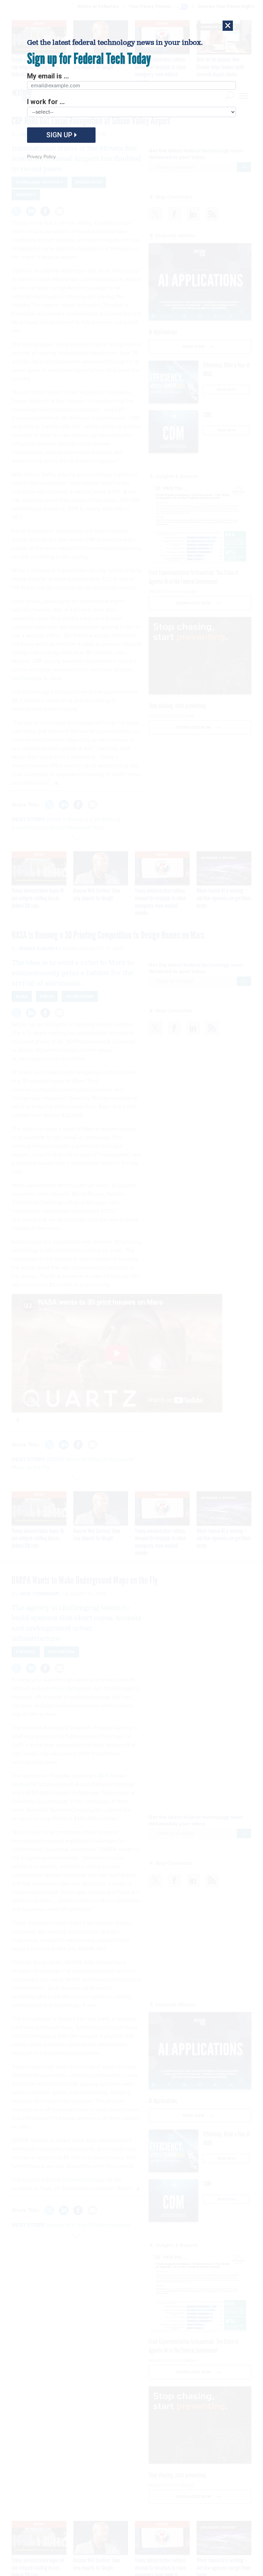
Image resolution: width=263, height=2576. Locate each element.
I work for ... (46, 102)
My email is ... (48, 76)
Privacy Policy (41, 157)
